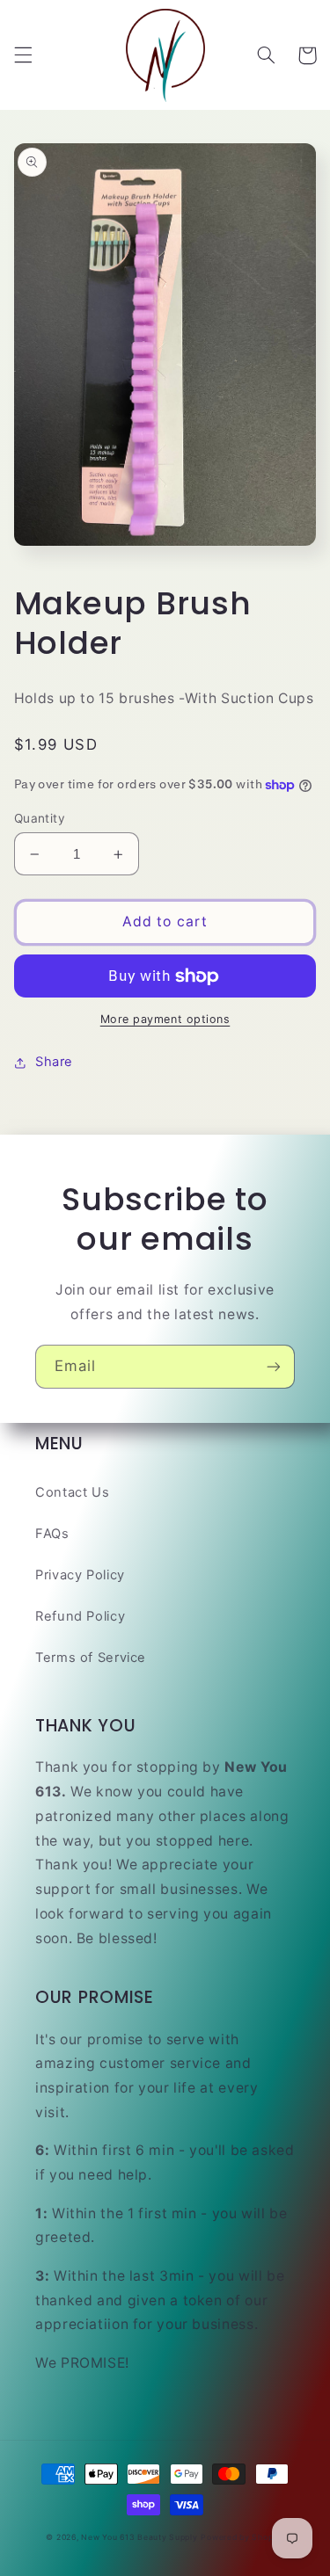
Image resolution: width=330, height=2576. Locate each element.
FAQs (52, 1534)
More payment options (165, 1019)
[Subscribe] (274, 1366)
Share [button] (54, 1062)
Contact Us (72, 1492)
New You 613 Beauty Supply (139, 2537)
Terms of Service (91, 1658)
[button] (23, 55)
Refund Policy (80, 1616)
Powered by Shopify (242, 2537)
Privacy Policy (80, 1575)
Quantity (40, 818)
